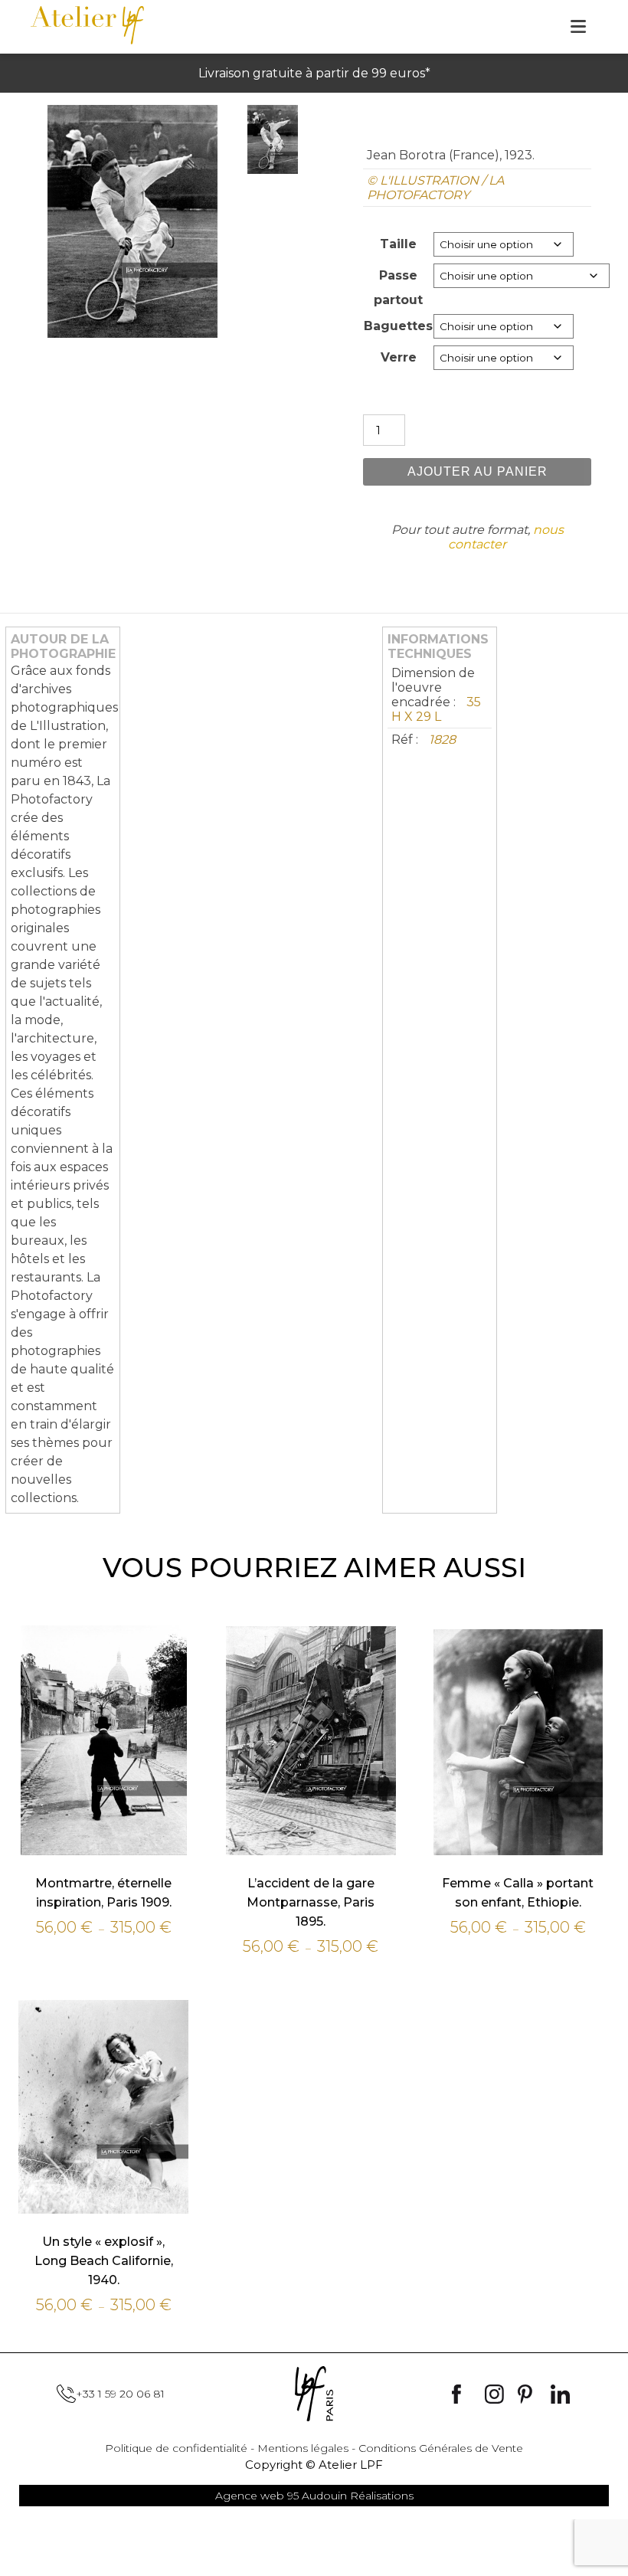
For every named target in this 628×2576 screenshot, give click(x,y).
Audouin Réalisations (314, 2496)
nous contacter (506, 537)
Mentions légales (303, 2448)
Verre (399, 357)
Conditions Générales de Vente (441, 2448)
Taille (398, 244)
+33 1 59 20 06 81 (120, 2394)
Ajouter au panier (478, 471)
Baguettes (398, 326)
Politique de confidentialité (176, 2448)
